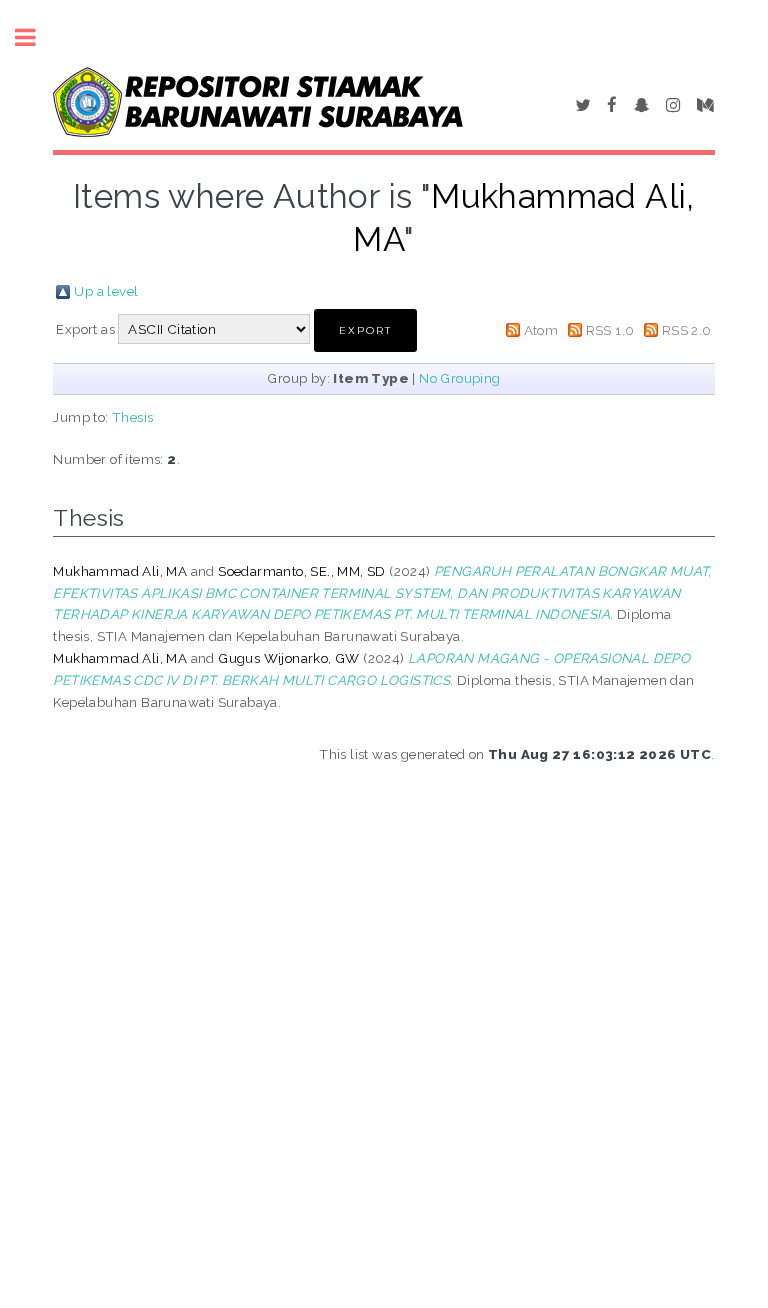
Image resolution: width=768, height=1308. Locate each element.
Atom (541, 330)
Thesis (132, 417)
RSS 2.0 (687, 330)
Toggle (36, 37)
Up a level (106, 291)
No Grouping (459, 378)
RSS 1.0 (610, 330)
